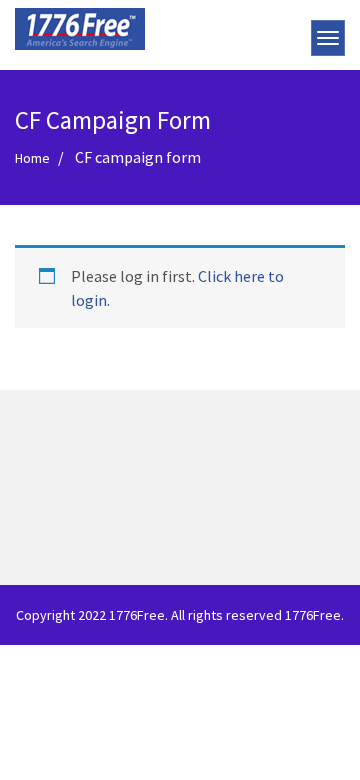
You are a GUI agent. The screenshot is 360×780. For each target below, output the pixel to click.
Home (32, 158)
